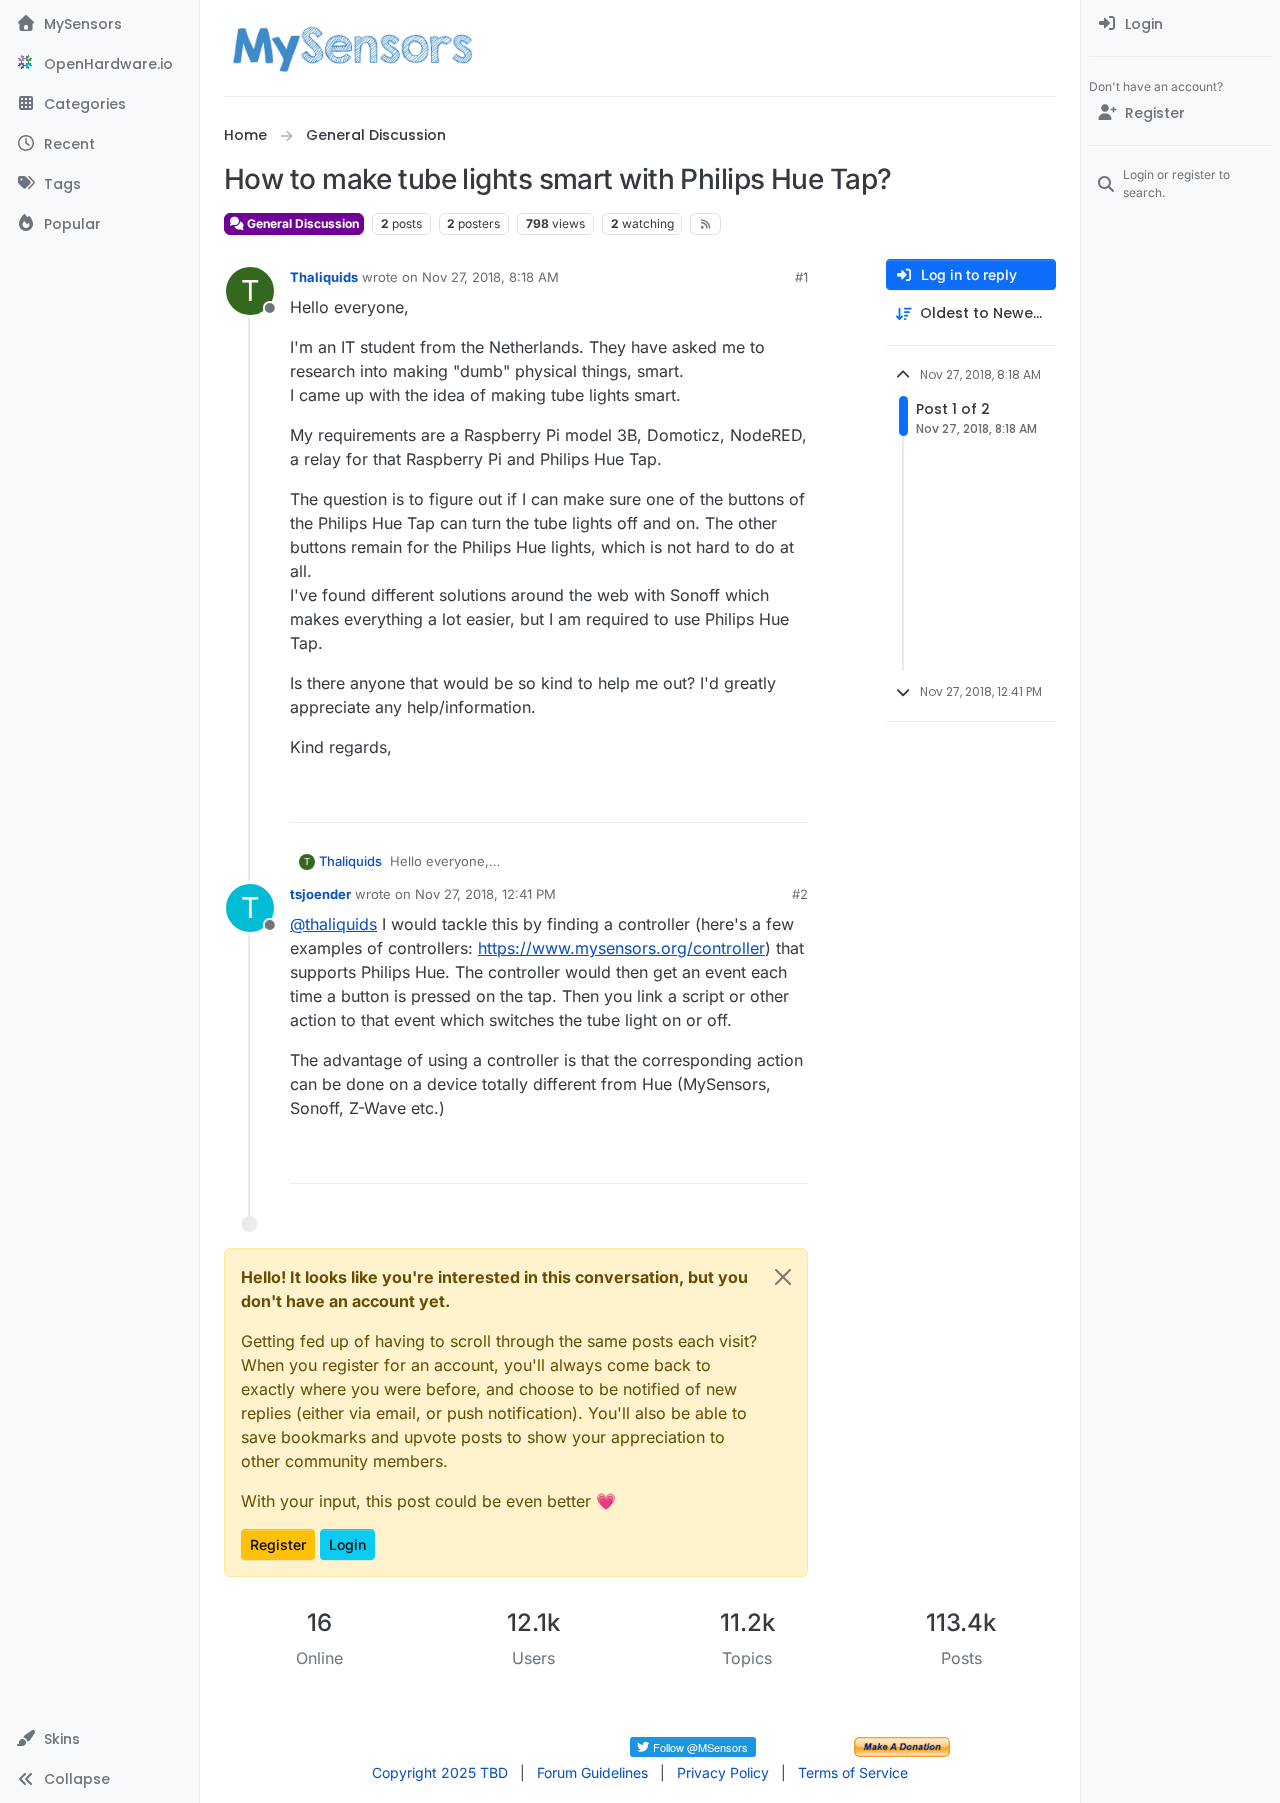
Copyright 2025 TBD (440, 1772)
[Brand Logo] (352, 48)
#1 (801, 277)
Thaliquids (324, 277)
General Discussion (301, 223)
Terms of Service (853, 1772)
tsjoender (320, 894)
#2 (800, 894)
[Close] (783, 1277)
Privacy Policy (723, 1772)
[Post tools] (791, 798)
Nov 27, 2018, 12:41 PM (485, 894)
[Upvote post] (716, 798)
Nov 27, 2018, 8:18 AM (490, 277)
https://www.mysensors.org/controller (621, 948)
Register (278, 1544)
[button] (99, 1739)
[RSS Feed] (705, 224)
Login (347, 1544)
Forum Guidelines (592, 1772)
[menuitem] (1180, 24)
